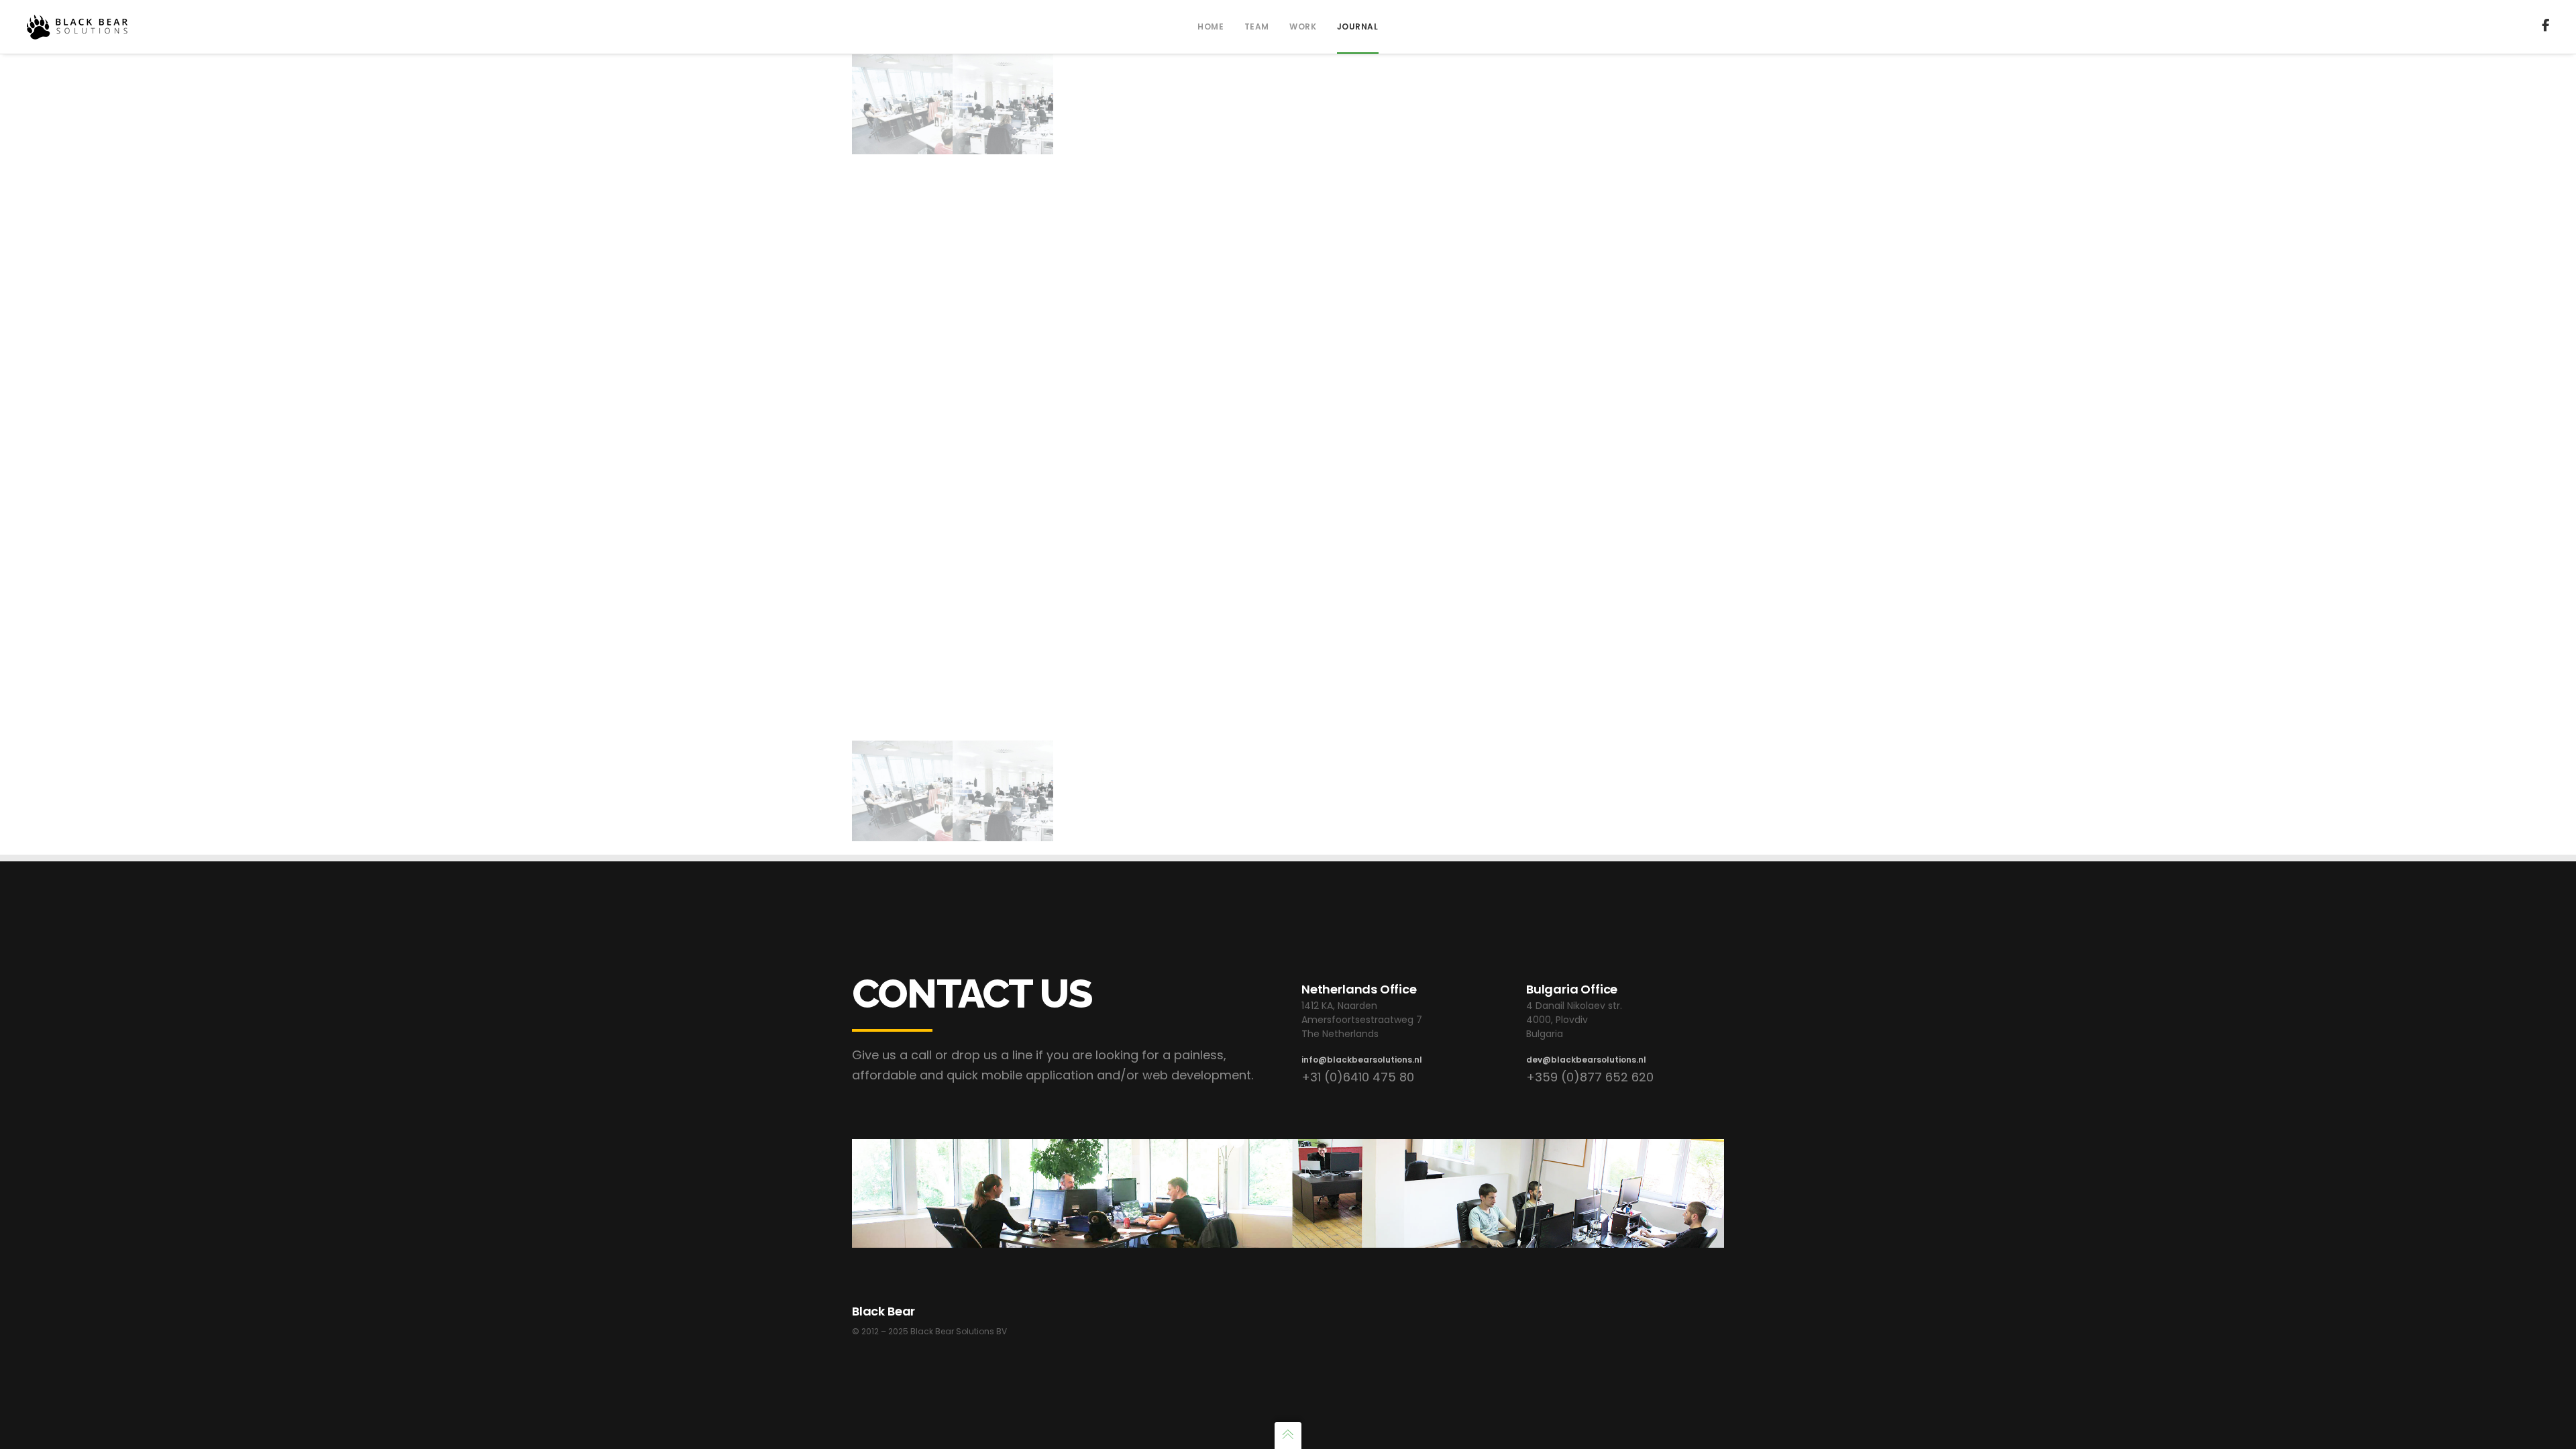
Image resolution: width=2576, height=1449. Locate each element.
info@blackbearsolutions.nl (1362, 1060)
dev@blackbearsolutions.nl (1586, 1060)
